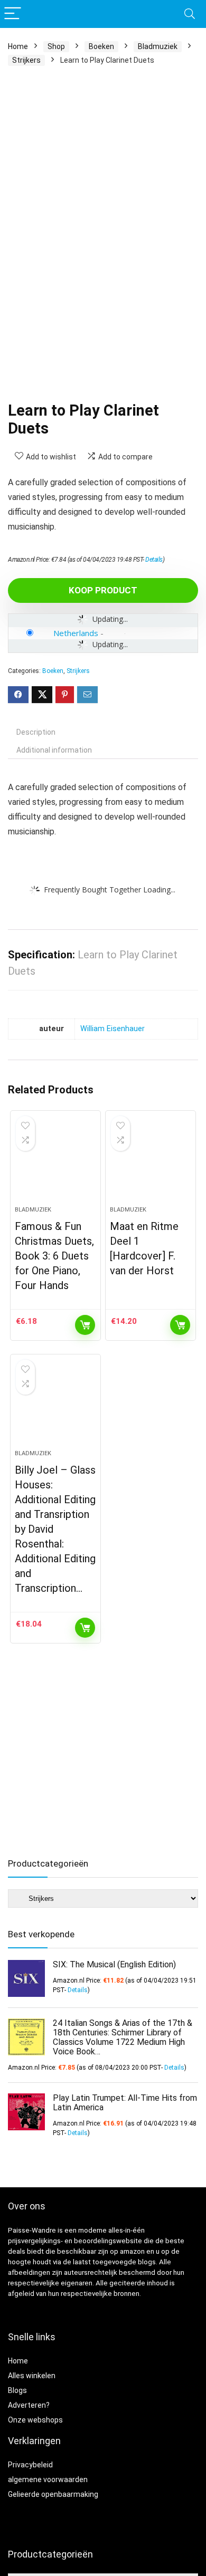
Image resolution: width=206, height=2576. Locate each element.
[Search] (190, 14)
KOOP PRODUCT (103, 590)
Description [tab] (36, 732)
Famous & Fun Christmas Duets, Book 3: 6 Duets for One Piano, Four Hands (54, 1256)
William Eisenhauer (113, 1029)
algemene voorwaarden (48, 2479)
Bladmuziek (158, 46)
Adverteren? (29, 2405)
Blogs (17, 2390)
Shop (56, 46)
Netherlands (76, 633)
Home (18, 46)
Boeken (101, 46)
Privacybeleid (30, 2465)
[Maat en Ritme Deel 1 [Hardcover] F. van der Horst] (151, 1162)
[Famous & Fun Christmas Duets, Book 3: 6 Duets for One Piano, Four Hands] (56, 1162)
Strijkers (26, 60)
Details (154, 560)
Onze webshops (35, 2420)
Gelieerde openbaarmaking (53, 2494)
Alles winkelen (32, 2376)
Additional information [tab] (54, 750)
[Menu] (13, 14)
